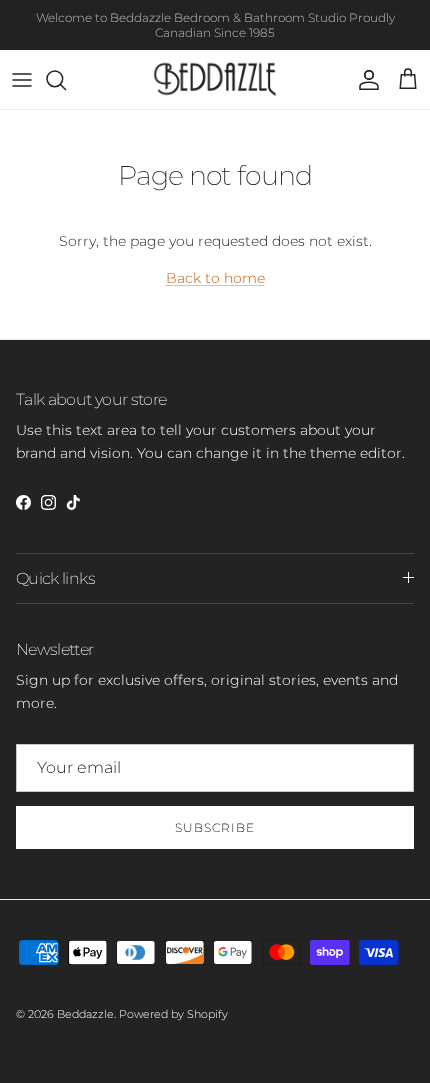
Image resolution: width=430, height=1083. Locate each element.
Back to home (215, 278)
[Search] (66, 80)
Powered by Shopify (173, 1014)
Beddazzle (85, 1014)
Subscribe (215, 827)
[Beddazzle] (215, 79)
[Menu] (22, 80)
